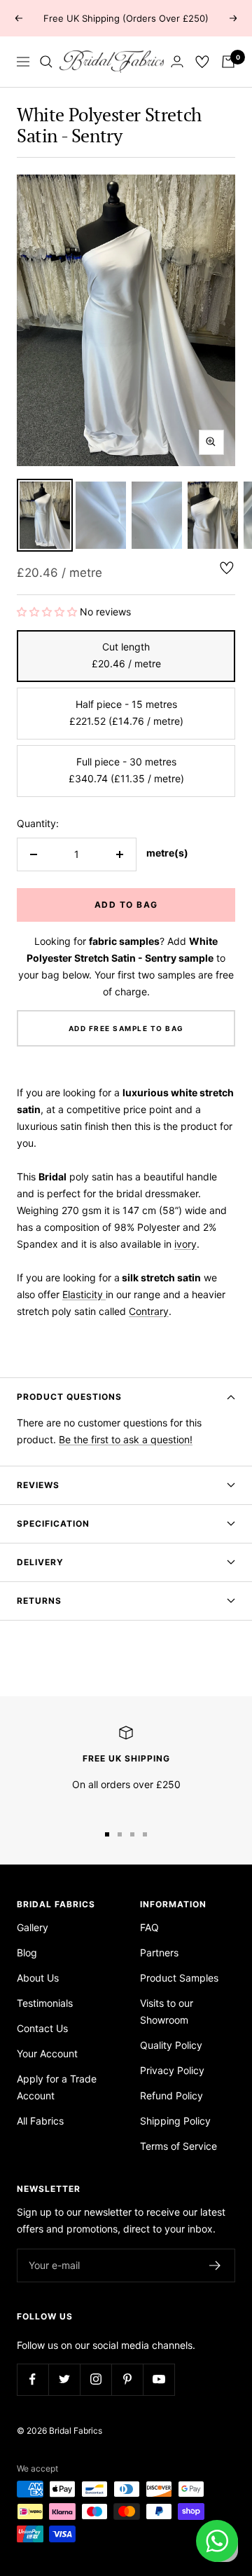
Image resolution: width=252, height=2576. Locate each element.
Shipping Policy (175, 2121)
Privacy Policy (172, 2070)
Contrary (149, 1311)
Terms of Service (178, 2146)
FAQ (149, 1927)
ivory (185, 1244)
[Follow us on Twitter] (64, 2379)
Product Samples (179, 1978)
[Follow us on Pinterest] (127, 2379)
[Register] (215, 2265)
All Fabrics (40, 2121)
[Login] (177, 61)
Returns (39, 1601)
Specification (53, 1524)
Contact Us (42, 2028)
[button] (48, 612)
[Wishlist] (202, 62)
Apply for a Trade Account (57, 2087)
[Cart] (228, 62)
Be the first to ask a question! (126, 1439)
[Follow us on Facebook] (33, 2379)
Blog (27, 1953)
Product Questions (69, 1397)
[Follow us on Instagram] (96, 2379)
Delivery (40, 1562)
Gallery (33, 1927)
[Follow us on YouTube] (159, 2379)
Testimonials (45, 2003)
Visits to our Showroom (167, 2011)
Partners (159, 1953)
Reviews (38, 1485)
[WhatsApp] (217, 2541)
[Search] (46, 62)
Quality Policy (171, 2045)
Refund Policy (171, 2095)
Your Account (47, 2053)
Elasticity (84, 1294)
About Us (38, 1978)
